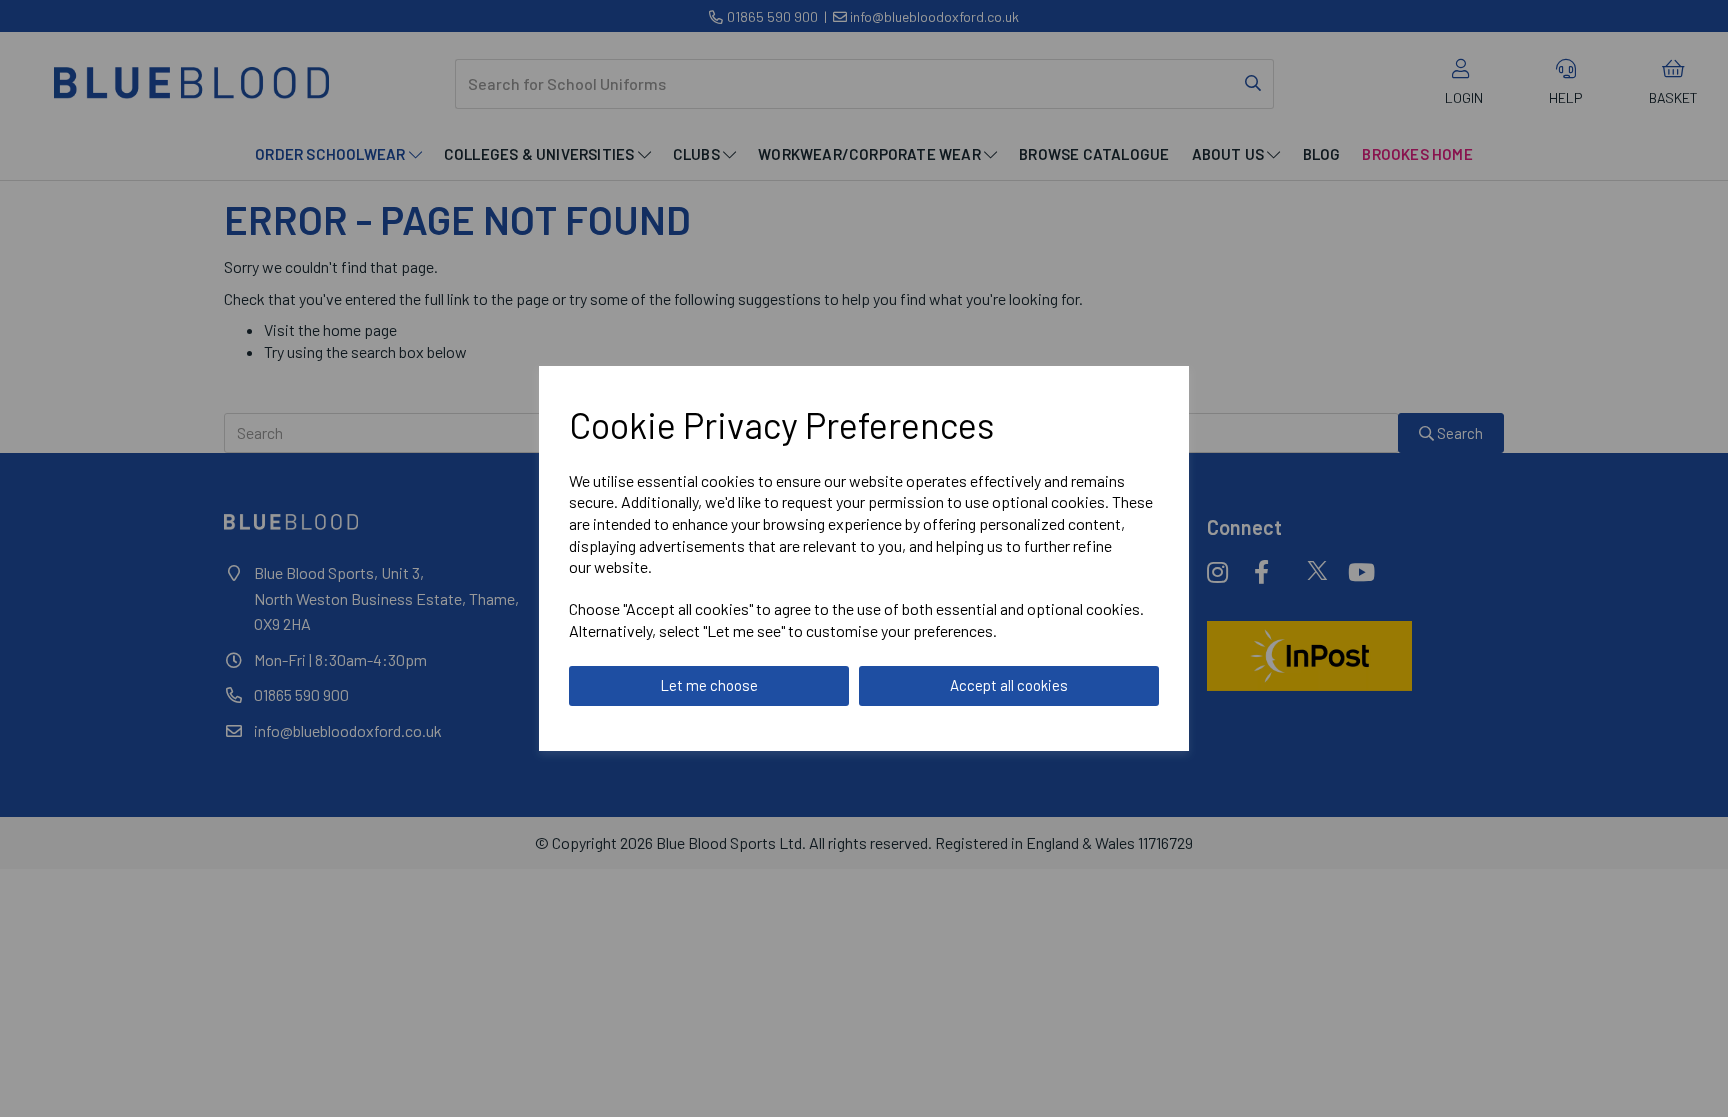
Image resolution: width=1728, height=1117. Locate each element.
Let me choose (709, 685)
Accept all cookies (1009, 685)
